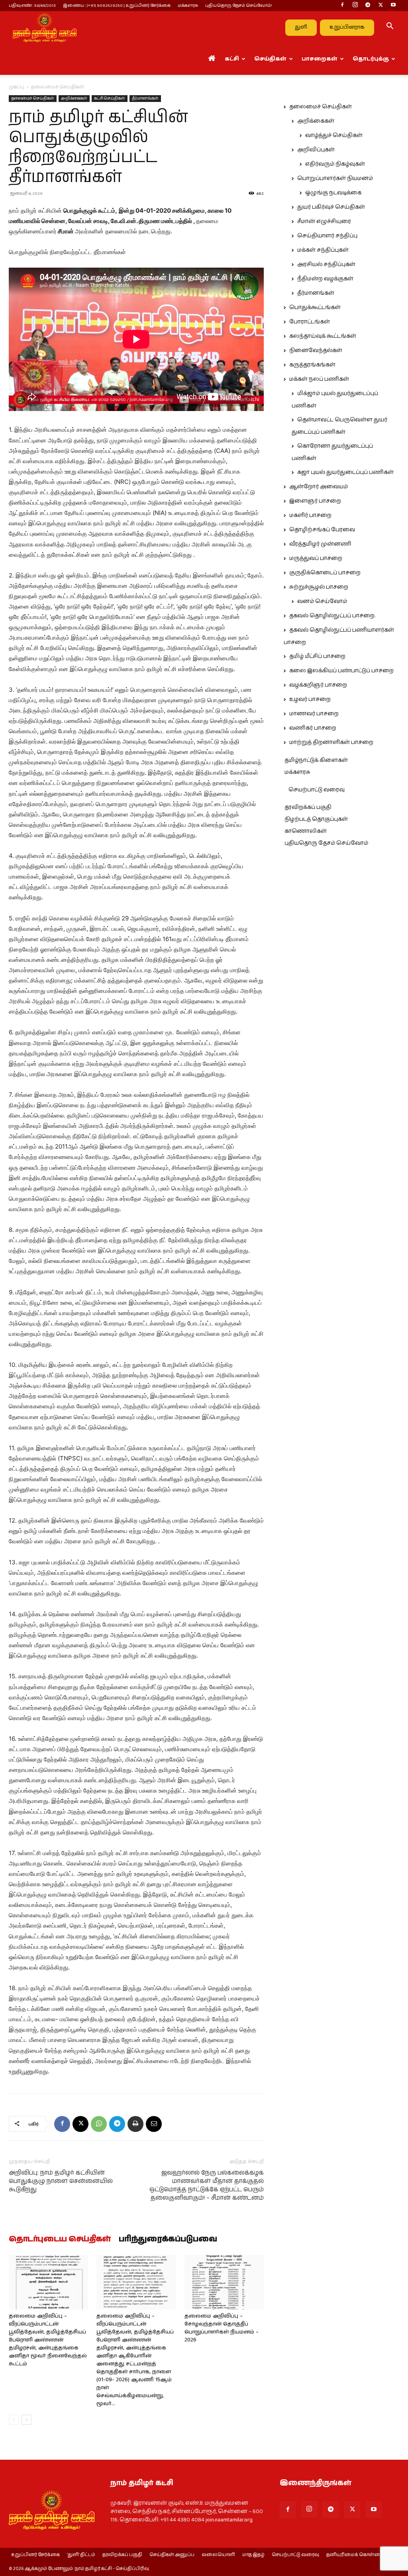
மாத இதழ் (253, 2555)
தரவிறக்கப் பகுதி (308, 807)
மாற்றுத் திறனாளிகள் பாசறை (331, 742)
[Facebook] (342, 6)
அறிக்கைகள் (74, 98)
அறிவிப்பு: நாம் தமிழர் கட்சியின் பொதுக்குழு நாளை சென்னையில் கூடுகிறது (61, 2181)
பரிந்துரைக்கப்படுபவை (168, 2239)
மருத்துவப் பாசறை (316, 558)
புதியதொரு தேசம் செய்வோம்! (239, 5)
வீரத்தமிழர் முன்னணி (320, 544)
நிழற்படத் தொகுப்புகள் (316, 819)
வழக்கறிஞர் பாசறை (318, 685)
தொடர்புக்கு (371, 59)
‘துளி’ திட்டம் (81, 2555)
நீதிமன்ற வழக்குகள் (325, 279)
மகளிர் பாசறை (310, 515)
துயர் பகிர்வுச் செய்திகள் (331, 207)
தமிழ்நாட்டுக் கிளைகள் (316, 760)
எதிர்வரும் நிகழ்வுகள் (335, 164)
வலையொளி (218, 2555)
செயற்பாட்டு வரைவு (317, 790)
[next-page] (26, 2420)
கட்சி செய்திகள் (110, 98)
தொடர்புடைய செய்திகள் (60, 2239)
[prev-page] (14, 2420)
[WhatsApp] (99, 2124)
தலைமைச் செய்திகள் (33, 98)
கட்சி (232, 59)
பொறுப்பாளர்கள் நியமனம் (335, 178)
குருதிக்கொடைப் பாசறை (325, 573)
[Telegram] (368, 6)
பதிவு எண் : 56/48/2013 (32, 5)
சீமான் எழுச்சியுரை (324, 221)
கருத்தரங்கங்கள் (312, 365)
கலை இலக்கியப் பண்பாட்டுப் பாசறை (341, 671)
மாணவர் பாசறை (314, 714)
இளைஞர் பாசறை (315, 501)
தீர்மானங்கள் (145, 98)
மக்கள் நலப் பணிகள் (319, 379)
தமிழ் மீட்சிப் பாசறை (317, 656)
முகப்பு (17, 87)
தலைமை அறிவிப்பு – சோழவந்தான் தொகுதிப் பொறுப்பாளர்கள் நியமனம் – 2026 (222, 2328)
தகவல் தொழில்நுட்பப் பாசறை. (332, 616)
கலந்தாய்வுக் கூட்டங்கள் (323, 336)
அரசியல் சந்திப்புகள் (326, 264)
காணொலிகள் (306, 831)
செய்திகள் (270, 59)
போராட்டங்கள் (310, 322)
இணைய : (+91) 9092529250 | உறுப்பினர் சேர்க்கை (117, 5)
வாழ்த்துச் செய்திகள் (334, 135)
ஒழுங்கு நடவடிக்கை (333, 193)
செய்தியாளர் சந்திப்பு (327, 236)
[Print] (135, 2124)
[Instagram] (355, 6)
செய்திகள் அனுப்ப (172, 2555)
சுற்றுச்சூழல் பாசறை (319, 587)
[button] (390, 27)
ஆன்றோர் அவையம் (319, 487)
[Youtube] (393, 6)
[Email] (154, 2124)
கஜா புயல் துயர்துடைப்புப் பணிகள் (345, 472)
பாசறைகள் (320, 59)
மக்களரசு (188, 5)
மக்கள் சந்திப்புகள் (323, 250)
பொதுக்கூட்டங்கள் (315, 307)
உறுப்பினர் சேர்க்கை (35, 2555)
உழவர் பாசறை (310, 699)
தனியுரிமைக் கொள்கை (355, 2555)
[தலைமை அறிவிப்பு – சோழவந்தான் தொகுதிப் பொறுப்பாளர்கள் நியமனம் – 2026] (224, 2282)
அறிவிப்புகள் (316, 150)
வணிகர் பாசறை (313, 728)
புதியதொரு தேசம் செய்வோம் (326, 843)
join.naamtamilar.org (229, 2520)
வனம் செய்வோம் (322, 601)
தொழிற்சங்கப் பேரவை (322, 530)
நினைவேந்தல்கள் (316, 350)
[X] (381, 6)
